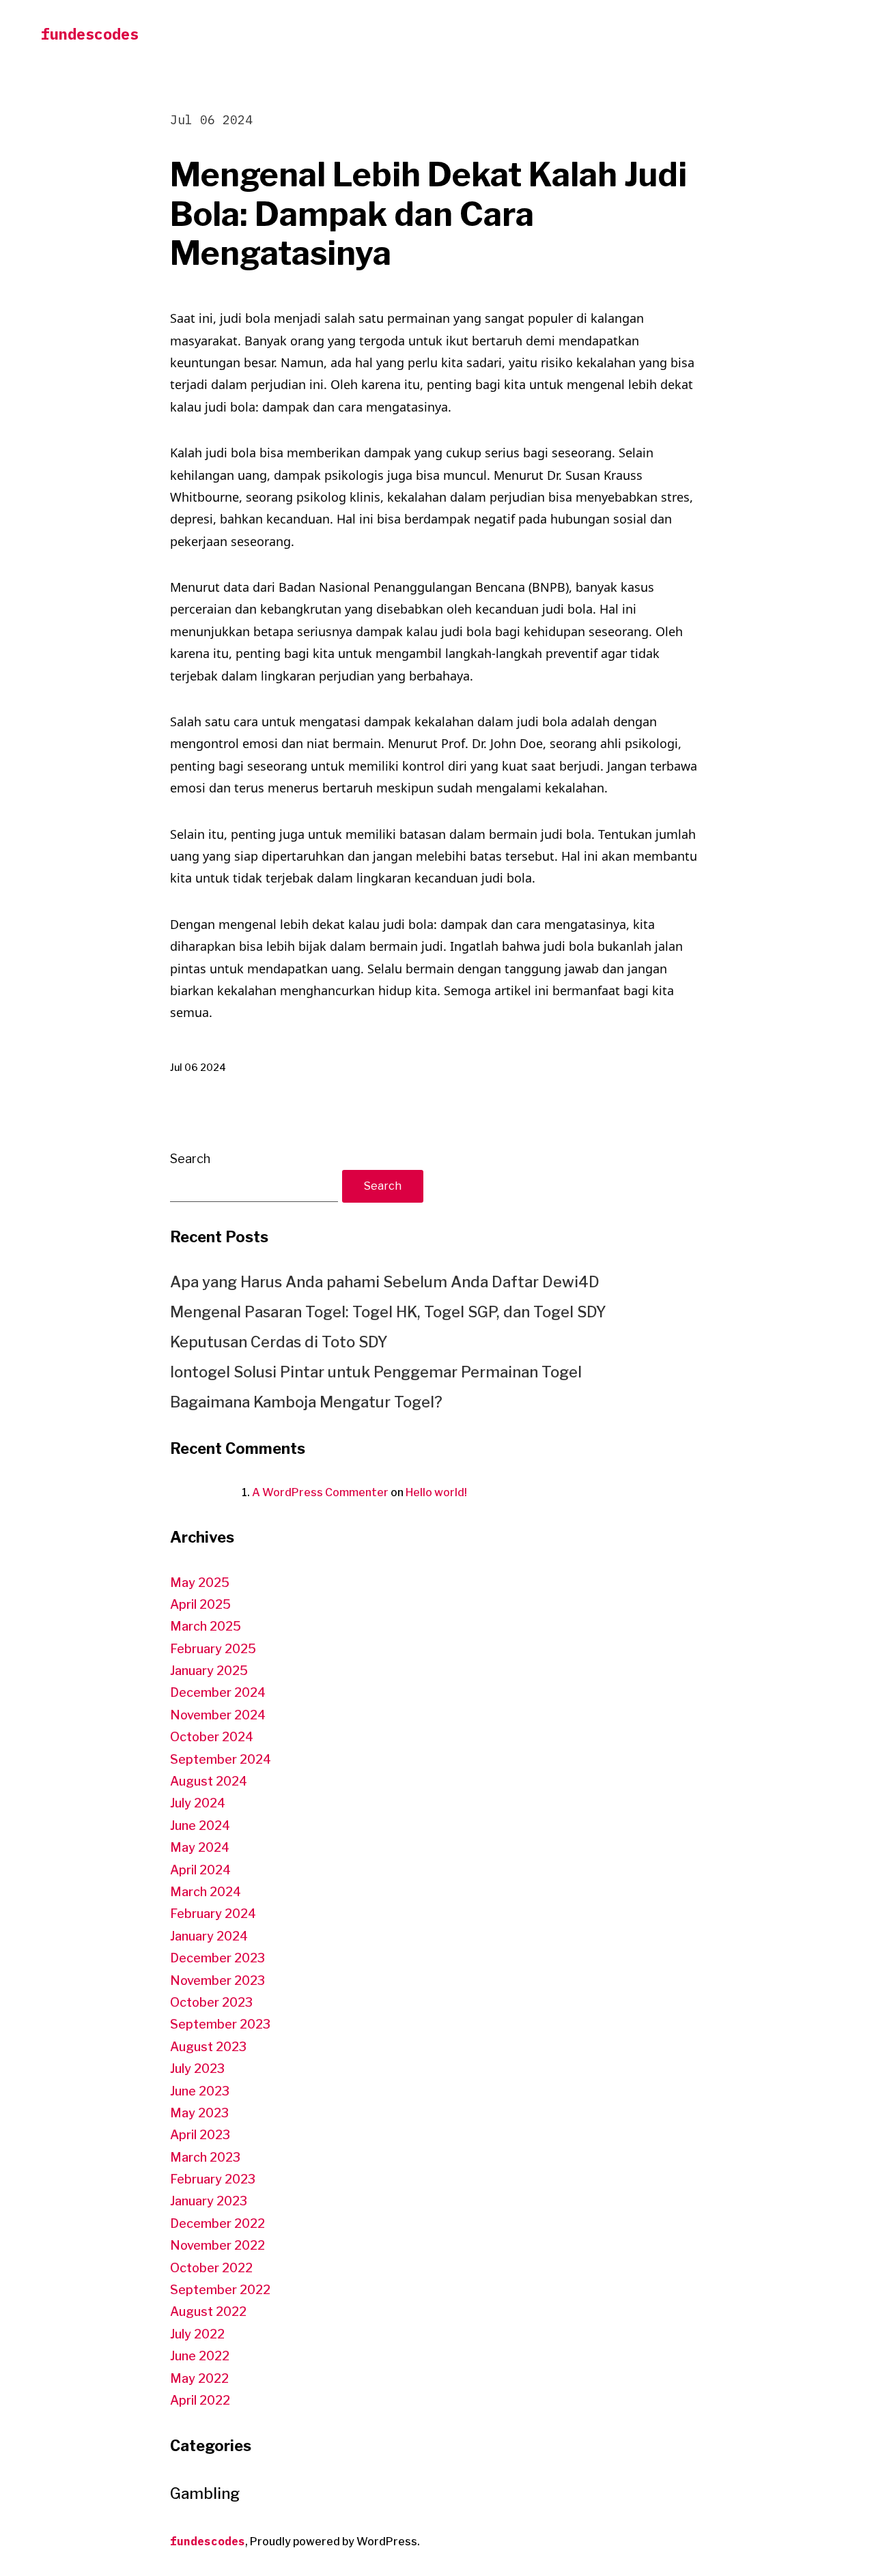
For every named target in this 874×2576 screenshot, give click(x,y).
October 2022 (211, 2268)
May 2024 (200, 1847)
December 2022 (217, 2223)
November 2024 (218, 1715)
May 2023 (199, 2113)
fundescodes (90, 34)
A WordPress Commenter (320, 1492)
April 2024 (200, 1870)
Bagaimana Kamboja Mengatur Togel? (306, 1402)
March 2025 (206, 1626)
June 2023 (200, 2091)
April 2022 (200, 2400)
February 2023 (213, 2179)
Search (190, 1159)
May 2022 (199, 2378)
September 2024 (221, 1759)
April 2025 (200, 1604)
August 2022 (208, 2312)
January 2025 (209, 1671)
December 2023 (217, 1958)
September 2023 (220, 2024)
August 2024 (209, 1781)
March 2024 (206, 1892)
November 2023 (217, 1980)
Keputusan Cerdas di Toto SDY (279, 1342)
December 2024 (218, 1692)
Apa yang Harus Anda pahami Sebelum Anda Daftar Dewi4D (385, 1282)
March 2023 (205, 2157)
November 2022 (217, 2245)
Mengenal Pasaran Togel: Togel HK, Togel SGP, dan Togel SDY (388, 1312)
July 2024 (198, 1803)
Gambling (205, 2493)
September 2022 (220, 2290)
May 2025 (200, 1583)
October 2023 (211, 2002)
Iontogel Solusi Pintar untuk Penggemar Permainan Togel (376, 1372)
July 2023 (197, 2069)
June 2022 (200, 2356)
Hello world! (436, 1492)
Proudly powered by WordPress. (335, 2542)
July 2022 (197, 2334)
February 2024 (213, 1914)
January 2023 (209, 2201)
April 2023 (200, 2135)
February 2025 (213, 1649)
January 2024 (209, 1936)
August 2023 (208, 2047)
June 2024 (200, 1826)
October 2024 (212, 1737)
